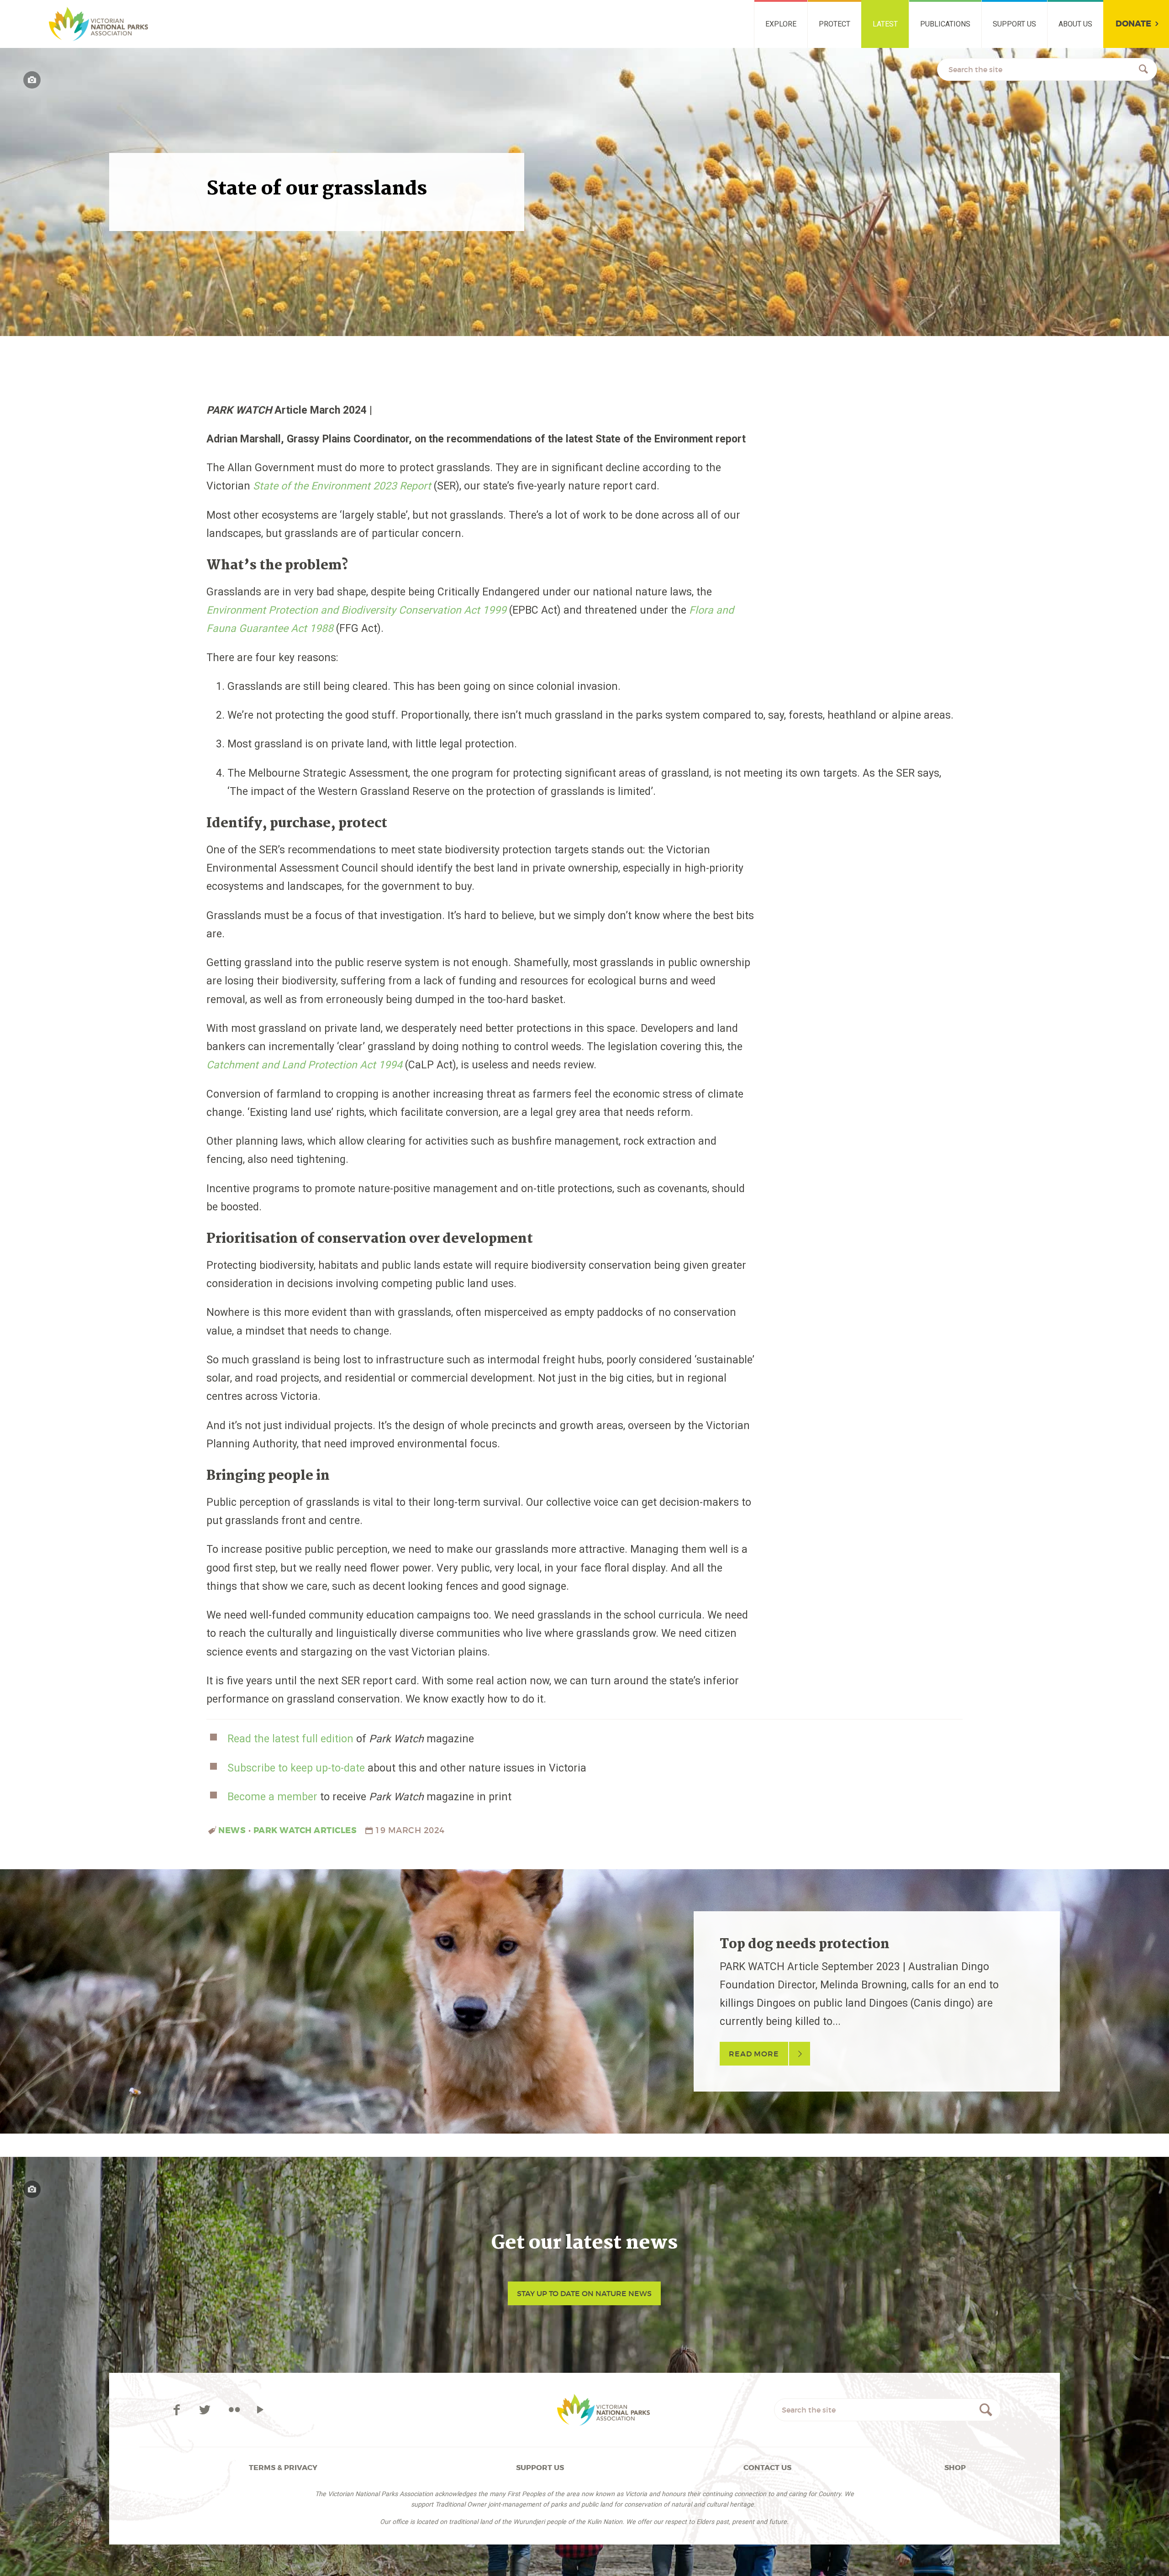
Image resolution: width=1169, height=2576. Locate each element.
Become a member (272, 1797)
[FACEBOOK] (178, 2410)
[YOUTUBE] (260, 2410)
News (232, 1830)
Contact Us (767, 2468)
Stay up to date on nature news (584, 2293)
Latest (885, 24)
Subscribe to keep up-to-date (296, 1768)
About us (1075, 24)
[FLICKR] (234, 2410)
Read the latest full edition (290, 1739)
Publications (945, 24)
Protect (835, 24)
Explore (781, 24)
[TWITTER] (207, 2410)
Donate (1133, 24)
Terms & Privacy (283, 2468)
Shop (955, 2468)
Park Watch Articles (305, 1830)
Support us (1014, 24)
